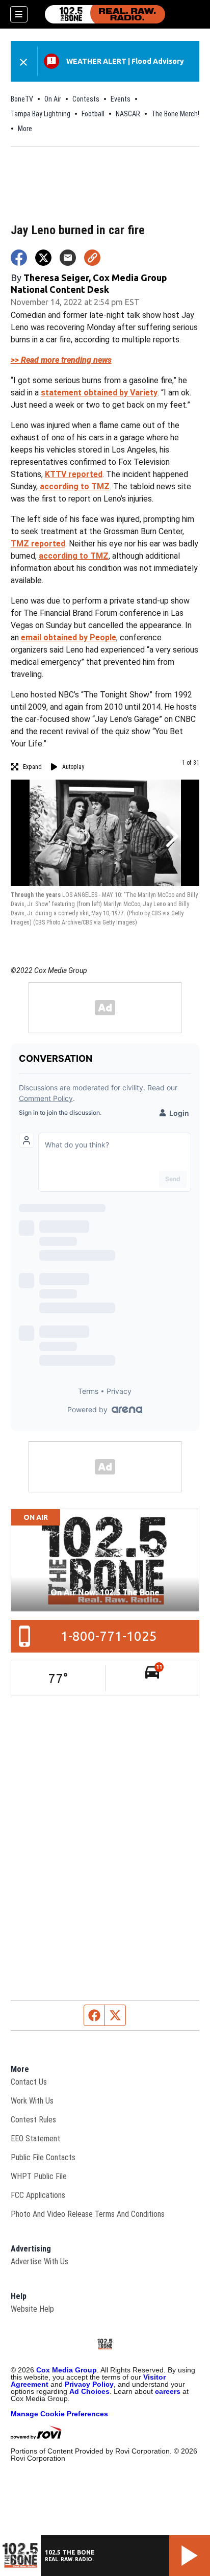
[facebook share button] (19, 258)
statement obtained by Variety (99, 393)
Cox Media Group (67, 2370)
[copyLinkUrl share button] (92, 258)
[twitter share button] (43, 258)
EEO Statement (35, 2139)
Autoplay (73, 767)
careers (168, 2391)
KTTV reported (74, 474)
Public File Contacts (43, 2157)
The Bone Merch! (175, 114)
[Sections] (19, 14)
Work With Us (32, 2101)
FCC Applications (38, 2195)
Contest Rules (33, 2120)
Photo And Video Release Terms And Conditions (88, 2214)
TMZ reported (38, 544)
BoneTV (22, 99)
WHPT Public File (39, 2176)
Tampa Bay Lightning (41, 114)
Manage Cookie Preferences (59, 2414)
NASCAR (128, 114)
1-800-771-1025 (109, 1636)
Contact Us (29, 2082)
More (25, 129)
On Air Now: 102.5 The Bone (105, 1592)
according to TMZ (75, 486)
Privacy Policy (89, 2384)
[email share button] (68, 258)
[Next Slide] (171, 836)
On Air (53, 99)
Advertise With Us (40, 2261)
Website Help (32, 2309)
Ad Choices (89, 2391)
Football (93, 114)
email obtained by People (69, 637)
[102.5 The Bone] (105, 14)
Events (121, 99)
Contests (86, 99)
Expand (32, 767)
